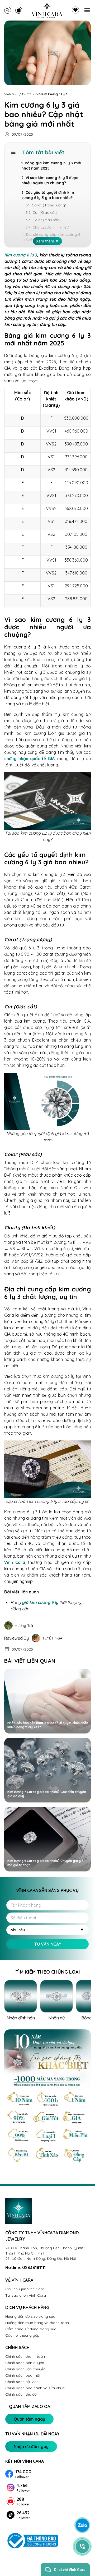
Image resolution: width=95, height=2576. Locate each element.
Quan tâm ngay (29, 2419)
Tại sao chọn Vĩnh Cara (26, 2295)
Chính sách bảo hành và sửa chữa (35, 2388)
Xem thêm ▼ (47, 241)
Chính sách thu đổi (21, 2394)
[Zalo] (82, 2525)
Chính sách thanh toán (25, 2356)
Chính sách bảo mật (23, 2375)
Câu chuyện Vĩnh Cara (25, 2289)
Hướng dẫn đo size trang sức (30, 2316)
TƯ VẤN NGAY (48, 1944)
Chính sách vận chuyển (25, 2369)
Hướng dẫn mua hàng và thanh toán (37, 2323)
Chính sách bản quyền (25, 2363)
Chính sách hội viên (22, 2382)
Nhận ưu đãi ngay (31, 2446)
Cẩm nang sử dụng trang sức (31, 2329)
